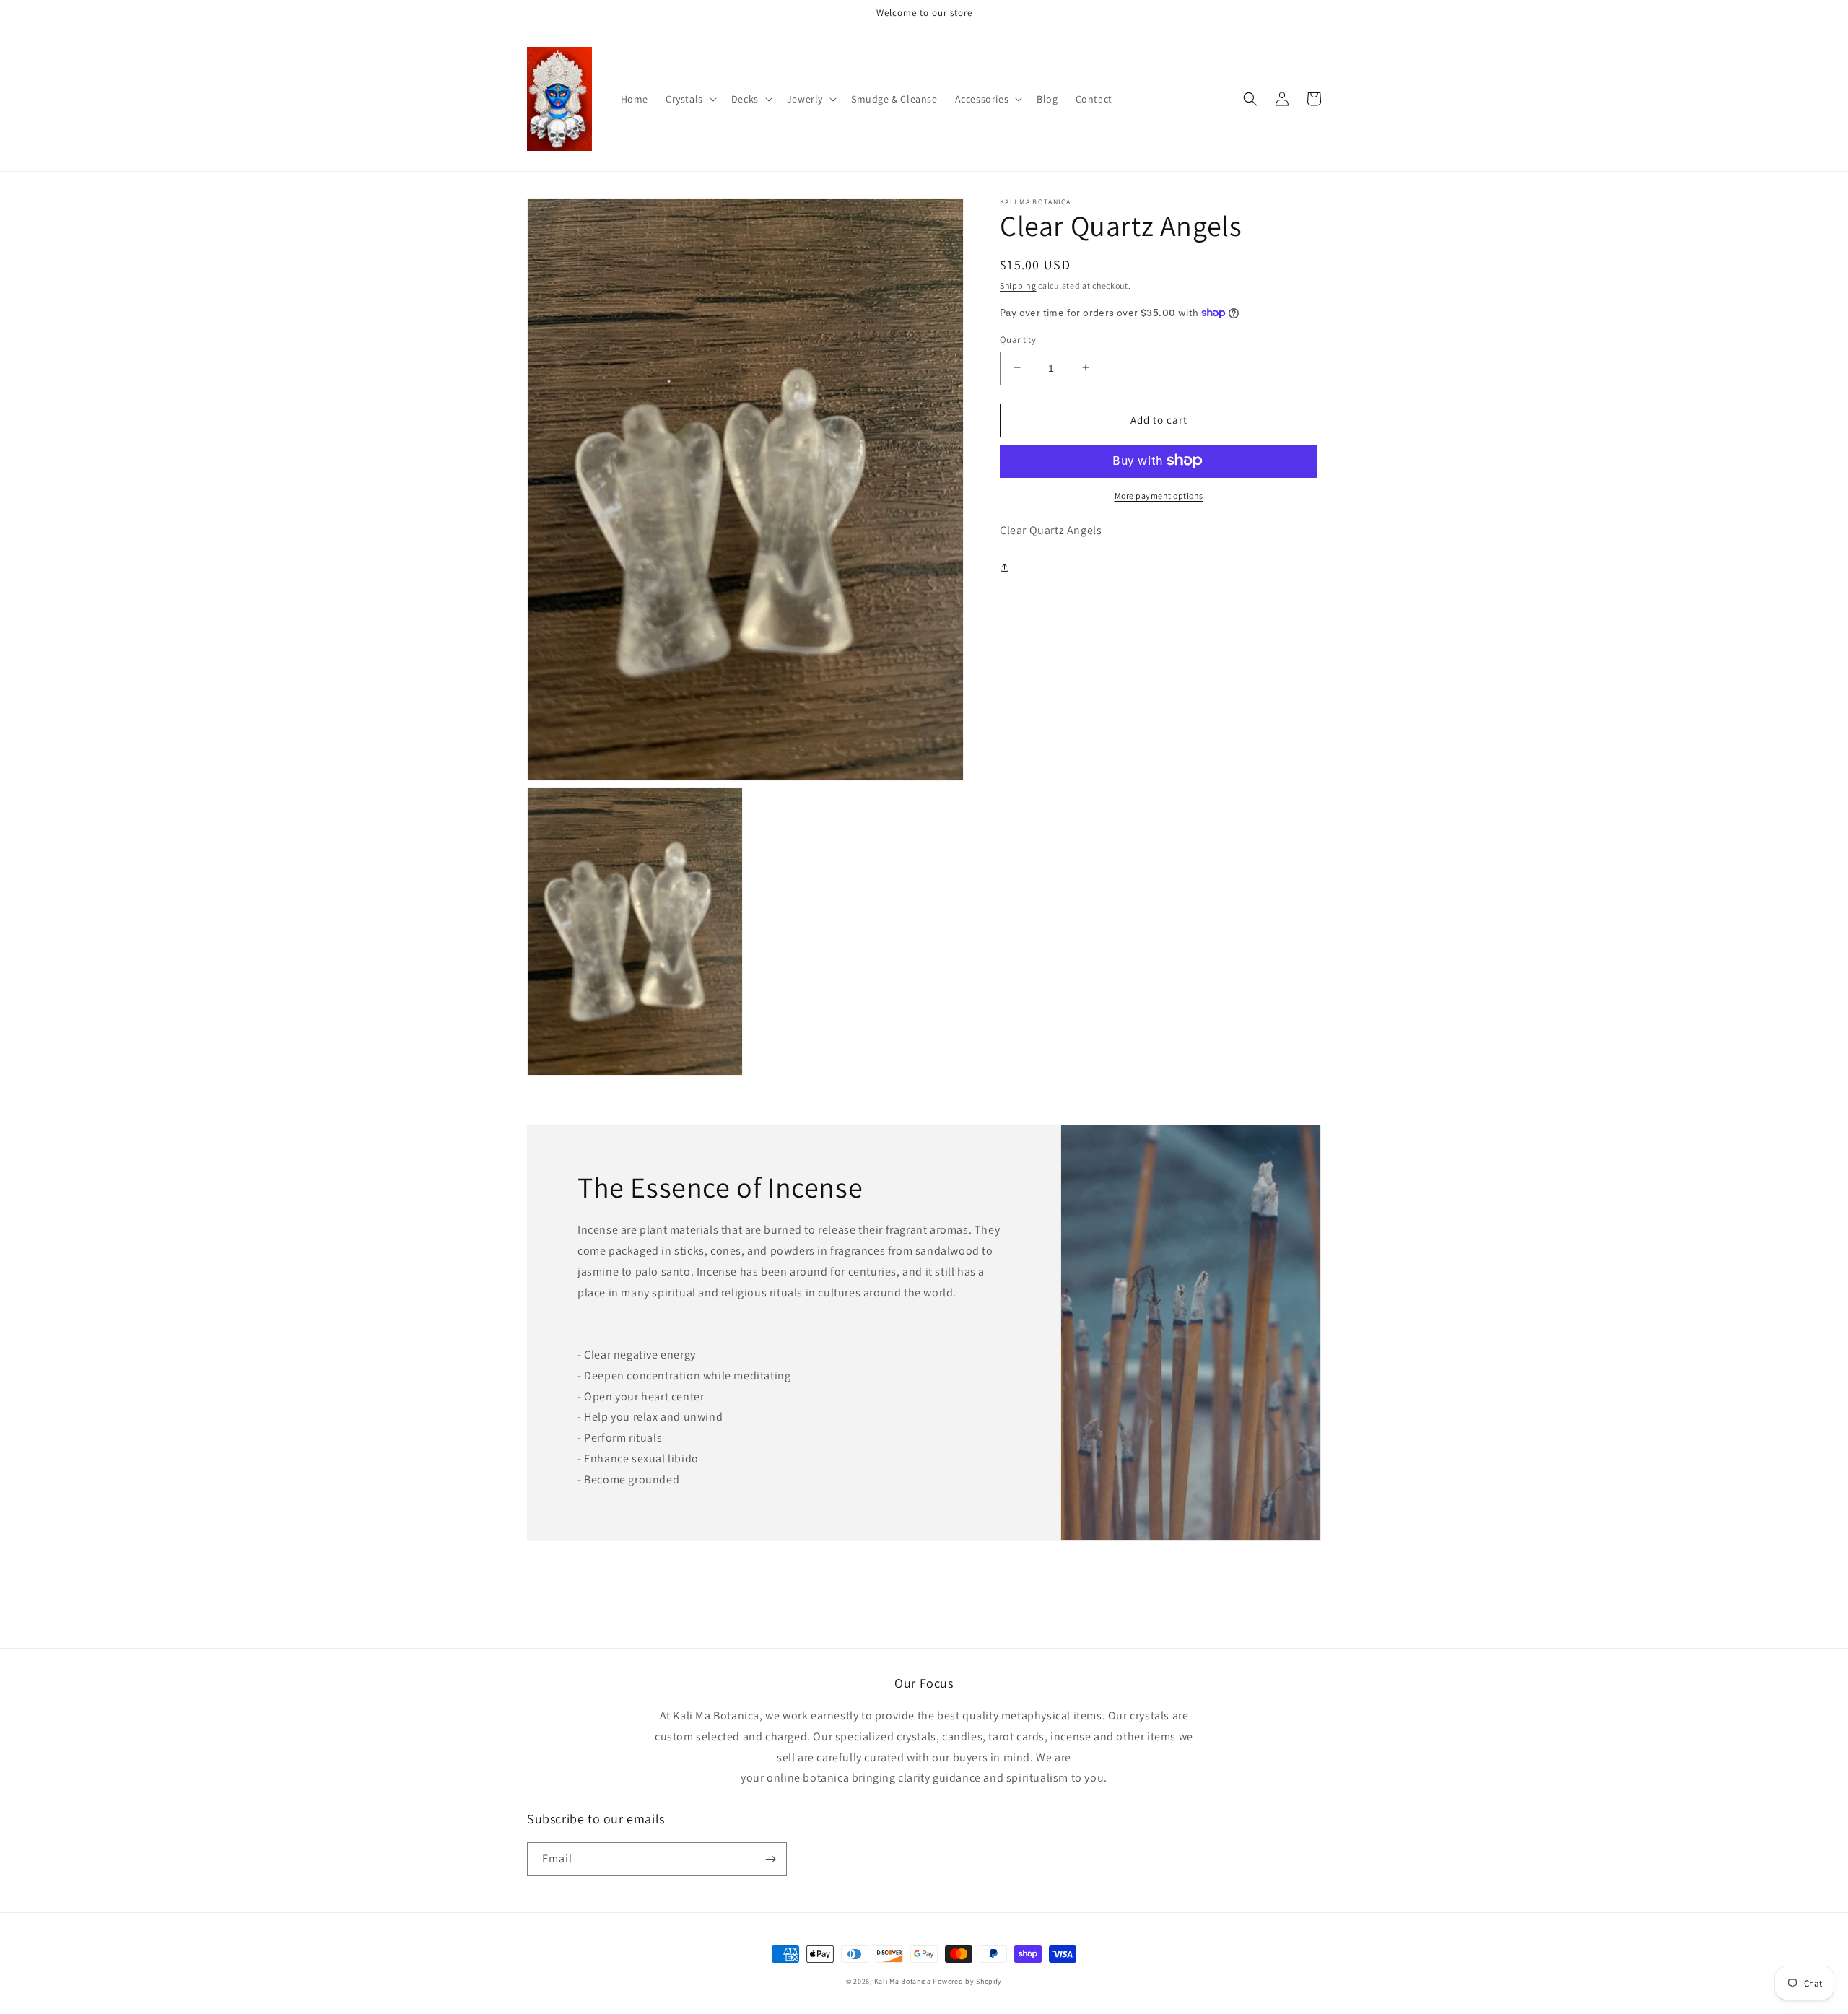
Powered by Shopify (967, 1981)
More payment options (1159, 495)
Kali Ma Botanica (903, 1981)
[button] (690, 99)
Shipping (1018, 285)
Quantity (1018, 339)
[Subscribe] (770, 1859)
